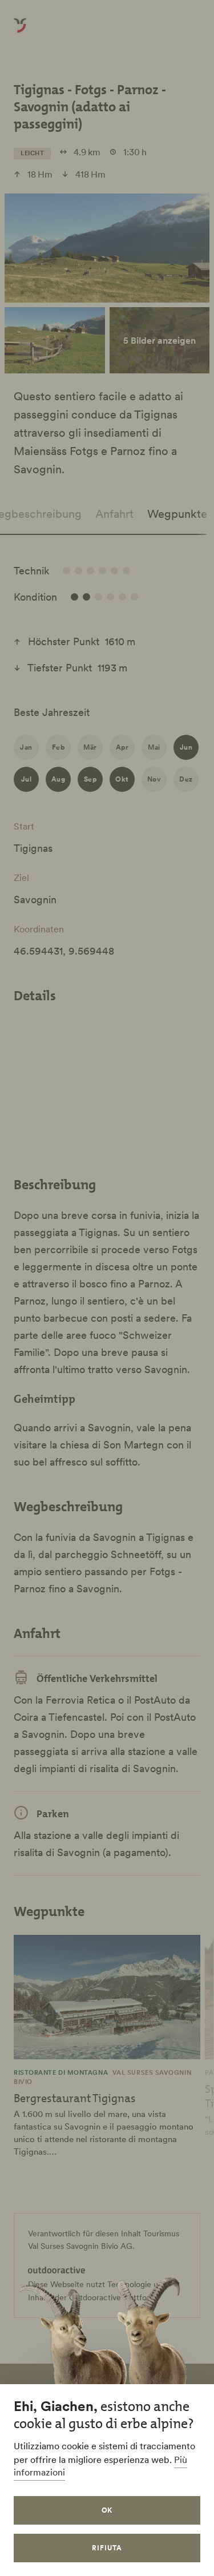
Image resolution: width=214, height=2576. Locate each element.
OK (107, 2510)
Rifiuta (107, 2548)
